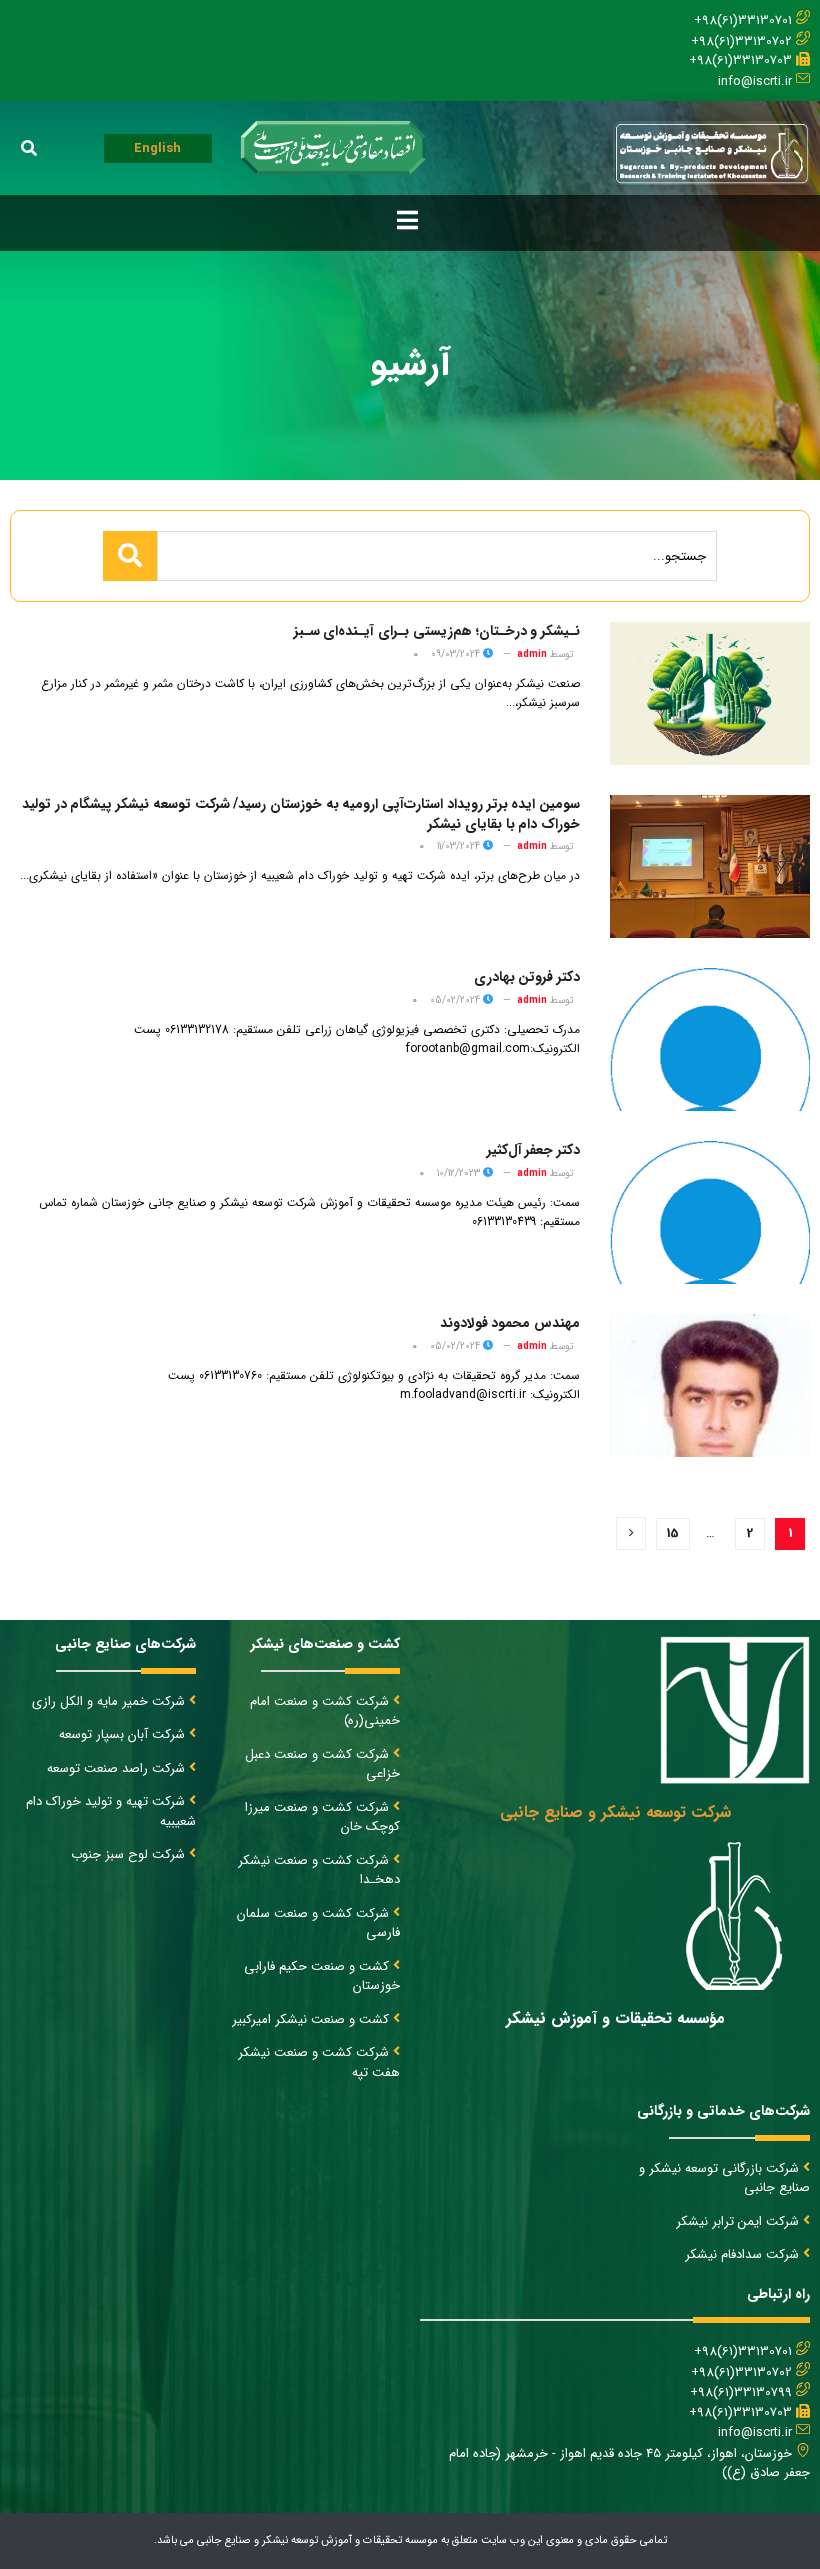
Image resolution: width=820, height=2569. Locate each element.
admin (532, 654)
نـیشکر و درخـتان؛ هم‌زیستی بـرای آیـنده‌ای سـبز (437, 631)
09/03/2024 (457, 654)
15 (673, 1533)
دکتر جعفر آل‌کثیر (533, 1150)
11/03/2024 (460, 846)
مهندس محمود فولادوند (510, 1323)
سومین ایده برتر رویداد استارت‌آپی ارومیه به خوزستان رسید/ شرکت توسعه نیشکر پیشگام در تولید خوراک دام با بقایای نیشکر (301, 814)
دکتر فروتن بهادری (527, 977)
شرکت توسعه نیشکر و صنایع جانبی (615, 1812)
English (157, 148)
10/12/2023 (460, 1173)
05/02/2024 (456, 1000)
